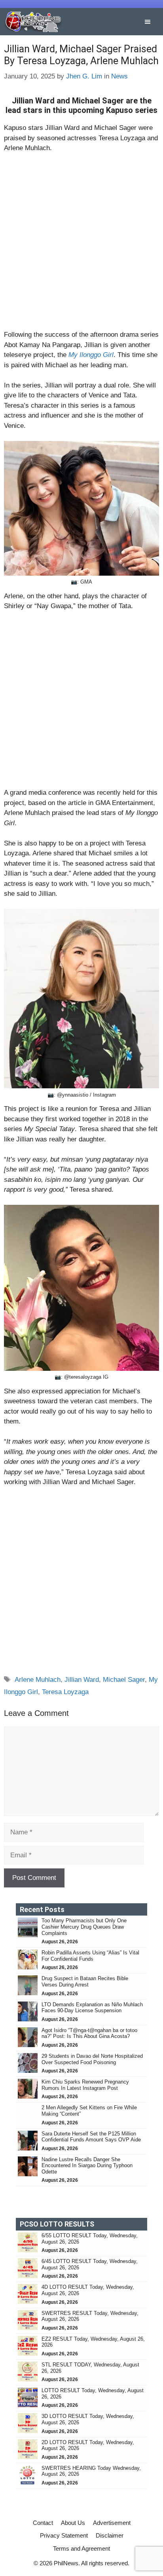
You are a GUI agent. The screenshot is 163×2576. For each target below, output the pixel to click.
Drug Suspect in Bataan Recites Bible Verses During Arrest (85, 1982)
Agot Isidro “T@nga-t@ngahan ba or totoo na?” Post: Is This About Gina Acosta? (89, 2033)
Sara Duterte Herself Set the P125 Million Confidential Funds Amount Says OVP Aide (91, 2137)
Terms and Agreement (81, 2548)
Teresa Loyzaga (65, 1692)
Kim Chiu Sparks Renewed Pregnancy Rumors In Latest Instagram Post (85, 2085)
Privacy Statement (64, 2535)
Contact (43, 2523)
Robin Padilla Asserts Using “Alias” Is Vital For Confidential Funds (90, 1956)
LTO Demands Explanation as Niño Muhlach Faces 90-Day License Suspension (92, 2008)
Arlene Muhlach (38, 1680)
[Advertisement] (81, 245)
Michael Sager (124, 1680)
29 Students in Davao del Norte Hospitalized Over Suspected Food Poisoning (92, 2059)
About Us (73, 2523)
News (119, 76)
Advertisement (112, 2523)
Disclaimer (110, 2535)
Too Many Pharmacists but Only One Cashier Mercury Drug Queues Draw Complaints (84, 1927)
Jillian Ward (82, 1680)
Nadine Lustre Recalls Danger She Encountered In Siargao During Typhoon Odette (87, 2166)
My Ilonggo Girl (91, 355)
